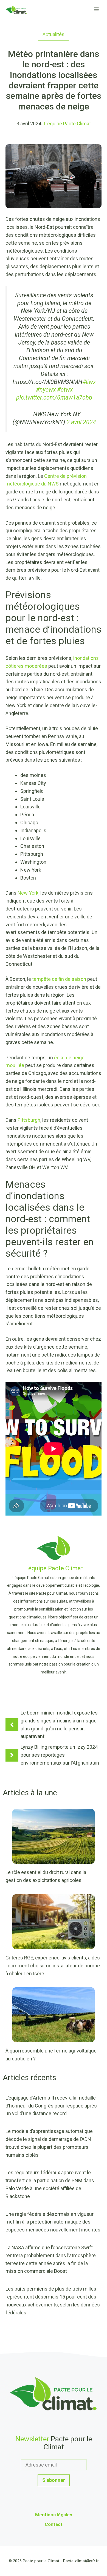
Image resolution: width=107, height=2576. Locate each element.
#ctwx (65, 390)
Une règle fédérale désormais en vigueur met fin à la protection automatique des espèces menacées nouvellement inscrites (53, 2222)
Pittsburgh (29, 1120)
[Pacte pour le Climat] (16, 10)
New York (28, 893)
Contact (54, 2524)
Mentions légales (54, 2515)
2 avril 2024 (81, 422)
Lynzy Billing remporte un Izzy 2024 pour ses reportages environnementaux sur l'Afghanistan (60, 1755)
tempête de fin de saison (59, 979)
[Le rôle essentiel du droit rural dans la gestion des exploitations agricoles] (54, 1860)
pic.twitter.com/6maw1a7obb (54, 397)
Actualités (54, 34)
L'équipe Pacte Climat (67, 124)
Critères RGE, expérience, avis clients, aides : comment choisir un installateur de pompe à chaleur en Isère (53, 1966)
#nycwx (46, 390)
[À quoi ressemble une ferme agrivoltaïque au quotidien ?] (54, 2038)
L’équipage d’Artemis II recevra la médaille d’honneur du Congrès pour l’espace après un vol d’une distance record (51, 2106)
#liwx (89, 382)
